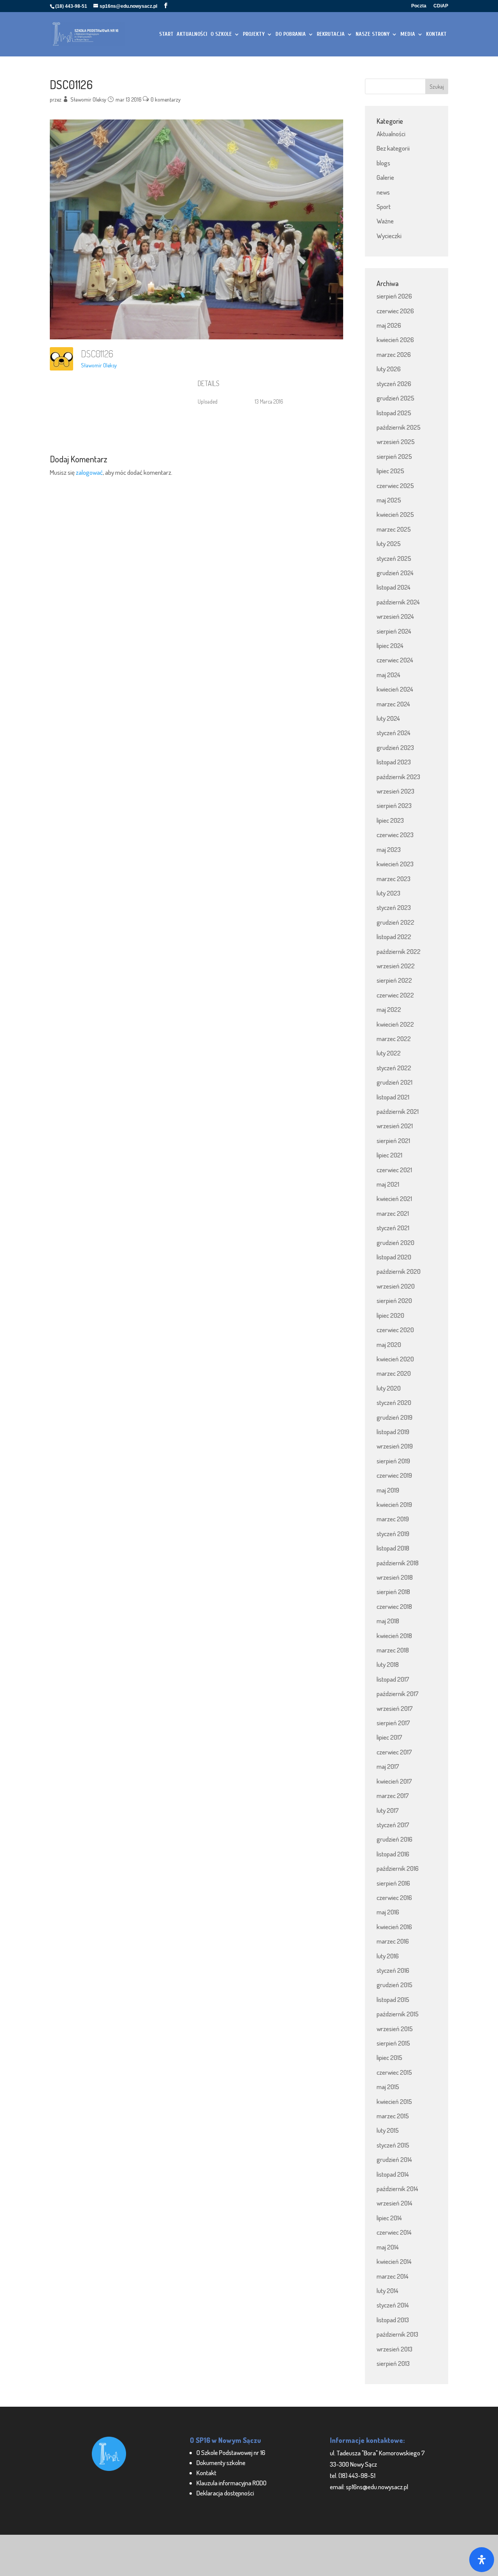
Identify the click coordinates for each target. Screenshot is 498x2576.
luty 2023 (388, 893)
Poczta (419, 6)
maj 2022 (389, 1009)
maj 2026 (389, 325)
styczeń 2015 (393, 2145)
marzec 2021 (393, 1213)
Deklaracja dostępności (225, 2493)
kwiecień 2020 (395, 1359)
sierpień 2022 (394, 980)
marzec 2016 (393, 1941)
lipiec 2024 (390, 645)
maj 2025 (389, 500)
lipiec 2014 (389, 2218)
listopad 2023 (394, 762)
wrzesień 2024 (395, 616)
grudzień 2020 (395, 1242)
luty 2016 (388, 1956)
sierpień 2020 (394, 1300)
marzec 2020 (394, 1373)
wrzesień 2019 (395, 1446)
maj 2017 (388, 1766)
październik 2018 (398, 1563)
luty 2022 (389, 1053)
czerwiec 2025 (395, 486)
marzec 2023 (394, 879)
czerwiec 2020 (395, 1330)
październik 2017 (398, 1694)
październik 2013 (397, 2334)
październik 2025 (399, 427)
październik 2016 (398, 1868)
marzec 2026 (394, 354)
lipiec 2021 (389, 1155)
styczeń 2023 (394, 907)
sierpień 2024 (394, 631)
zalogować (89, 472)
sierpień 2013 (393, 2363)
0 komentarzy (166, 99)
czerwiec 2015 (394, 2072)
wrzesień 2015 (395, 2029)
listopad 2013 (393, 2320)
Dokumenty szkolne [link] (221, 2463)
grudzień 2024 (395, 573)
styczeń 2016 (393, 1970)
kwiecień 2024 (395, 689)
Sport (384, 206)
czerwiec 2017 (394, 1752)
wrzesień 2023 (395, 791)
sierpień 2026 (394, 296)
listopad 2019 (393, 1432)
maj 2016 (388, 1912)
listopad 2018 (393, 1548)
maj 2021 (388, 1184)
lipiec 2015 (389, 2057)
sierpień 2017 (393, 1723)
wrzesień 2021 (395, 1126)
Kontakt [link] (206, 2473)
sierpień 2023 (394, 805)
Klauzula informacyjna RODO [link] (231, 2483)
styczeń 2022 (394, 1068)
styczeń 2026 (394, 384)
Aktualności (391, 134)
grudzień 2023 (395, 747)
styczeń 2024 (394, 733)
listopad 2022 (394, 937)
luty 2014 (388, 2291)
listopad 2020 (394, 1257)
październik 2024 (398, 602)
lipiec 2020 (390, 1315)
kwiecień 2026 (395, 340)
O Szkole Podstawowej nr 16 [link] (231, 2452)
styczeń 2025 (394, 558)
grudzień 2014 (394, 2159)
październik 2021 (398, 1111)
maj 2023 (389, 849)
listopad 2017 (393, 1679)
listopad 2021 (393, 1097)
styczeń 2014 (393, 2305)
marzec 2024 (393, 704)
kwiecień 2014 (394, 2261)
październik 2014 (397, 2189)
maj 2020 (389, 1344)
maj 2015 (388, 2087)
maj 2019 (388, 1490)
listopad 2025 (394, 413)
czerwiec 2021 (394, 1170)
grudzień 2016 (395, 1839)
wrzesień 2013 (395, 2349)
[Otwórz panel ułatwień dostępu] (482, 2560)
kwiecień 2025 (395, 514)
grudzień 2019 (395, 1417)
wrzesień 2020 (396, 1286)
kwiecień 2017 (394, 1781)
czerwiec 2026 (395, 311)
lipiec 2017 (389, 1737)
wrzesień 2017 (395, 1708)
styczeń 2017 (393, 1825)
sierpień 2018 (393, 1592)
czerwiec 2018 (394, 1606)
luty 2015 (388, 2130)
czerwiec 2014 (394, 2232)
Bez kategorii (393, 148)
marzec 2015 (393, 2116)
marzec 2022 (394, 1039)
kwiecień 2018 (394, 1636)
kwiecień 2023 (395, 864)
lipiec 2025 (390, 471)
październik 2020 (399, 1271)
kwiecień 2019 (394, 1504)
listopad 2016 (393, 1854)
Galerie (385, 177)
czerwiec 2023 (395, 835)
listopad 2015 (393, 1999)
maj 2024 (388, 675)
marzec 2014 (393, 2276)
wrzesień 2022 (396, 966)
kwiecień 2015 (394, 2101)
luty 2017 (388, 1810)
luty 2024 (388, 718)
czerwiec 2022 (395, 995)
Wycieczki (389, 236)
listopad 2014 (393, 2174)
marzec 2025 (394, 529)
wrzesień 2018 (395, 1577)
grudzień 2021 (395, 1082)
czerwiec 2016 (394, 1897)
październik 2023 (398, 777)
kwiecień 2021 (394, 1198)
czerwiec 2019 (394, 1475)
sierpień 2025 (394, 456)
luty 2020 (389, 1388)
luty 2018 (388, 1664)
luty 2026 (389, 369)
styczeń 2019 (393, 1534)
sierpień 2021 (393, 1140)
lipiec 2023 (390, 820)
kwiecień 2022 (395, 1024)
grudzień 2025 (395, 398)
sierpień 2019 (393, 1461)
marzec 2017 (393, 1795)
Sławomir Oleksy (88, 99)
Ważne (385, 221)
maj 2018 (388, 1621)
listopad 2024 (394, 587)
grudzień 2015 (395, 1985)
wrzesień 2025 (396, 442)
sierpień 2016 (393, 1883)
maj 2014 (388, 2247)
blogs (383, 163)
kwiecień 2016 (394, 1927)
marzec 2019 (393, 1519)
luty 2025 (389, 543)
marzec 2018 (393, 1650)
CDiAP (441, 6)
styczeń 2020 (394, 1402)
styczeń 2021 (393, 1228)
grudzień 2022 (395, 922)
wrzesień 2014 (395, 2203)
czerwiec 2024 (395, 660)
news (383, 192)
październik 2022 (399, 951)
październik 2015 (398, 2014)
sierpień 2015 (393, 2043)
